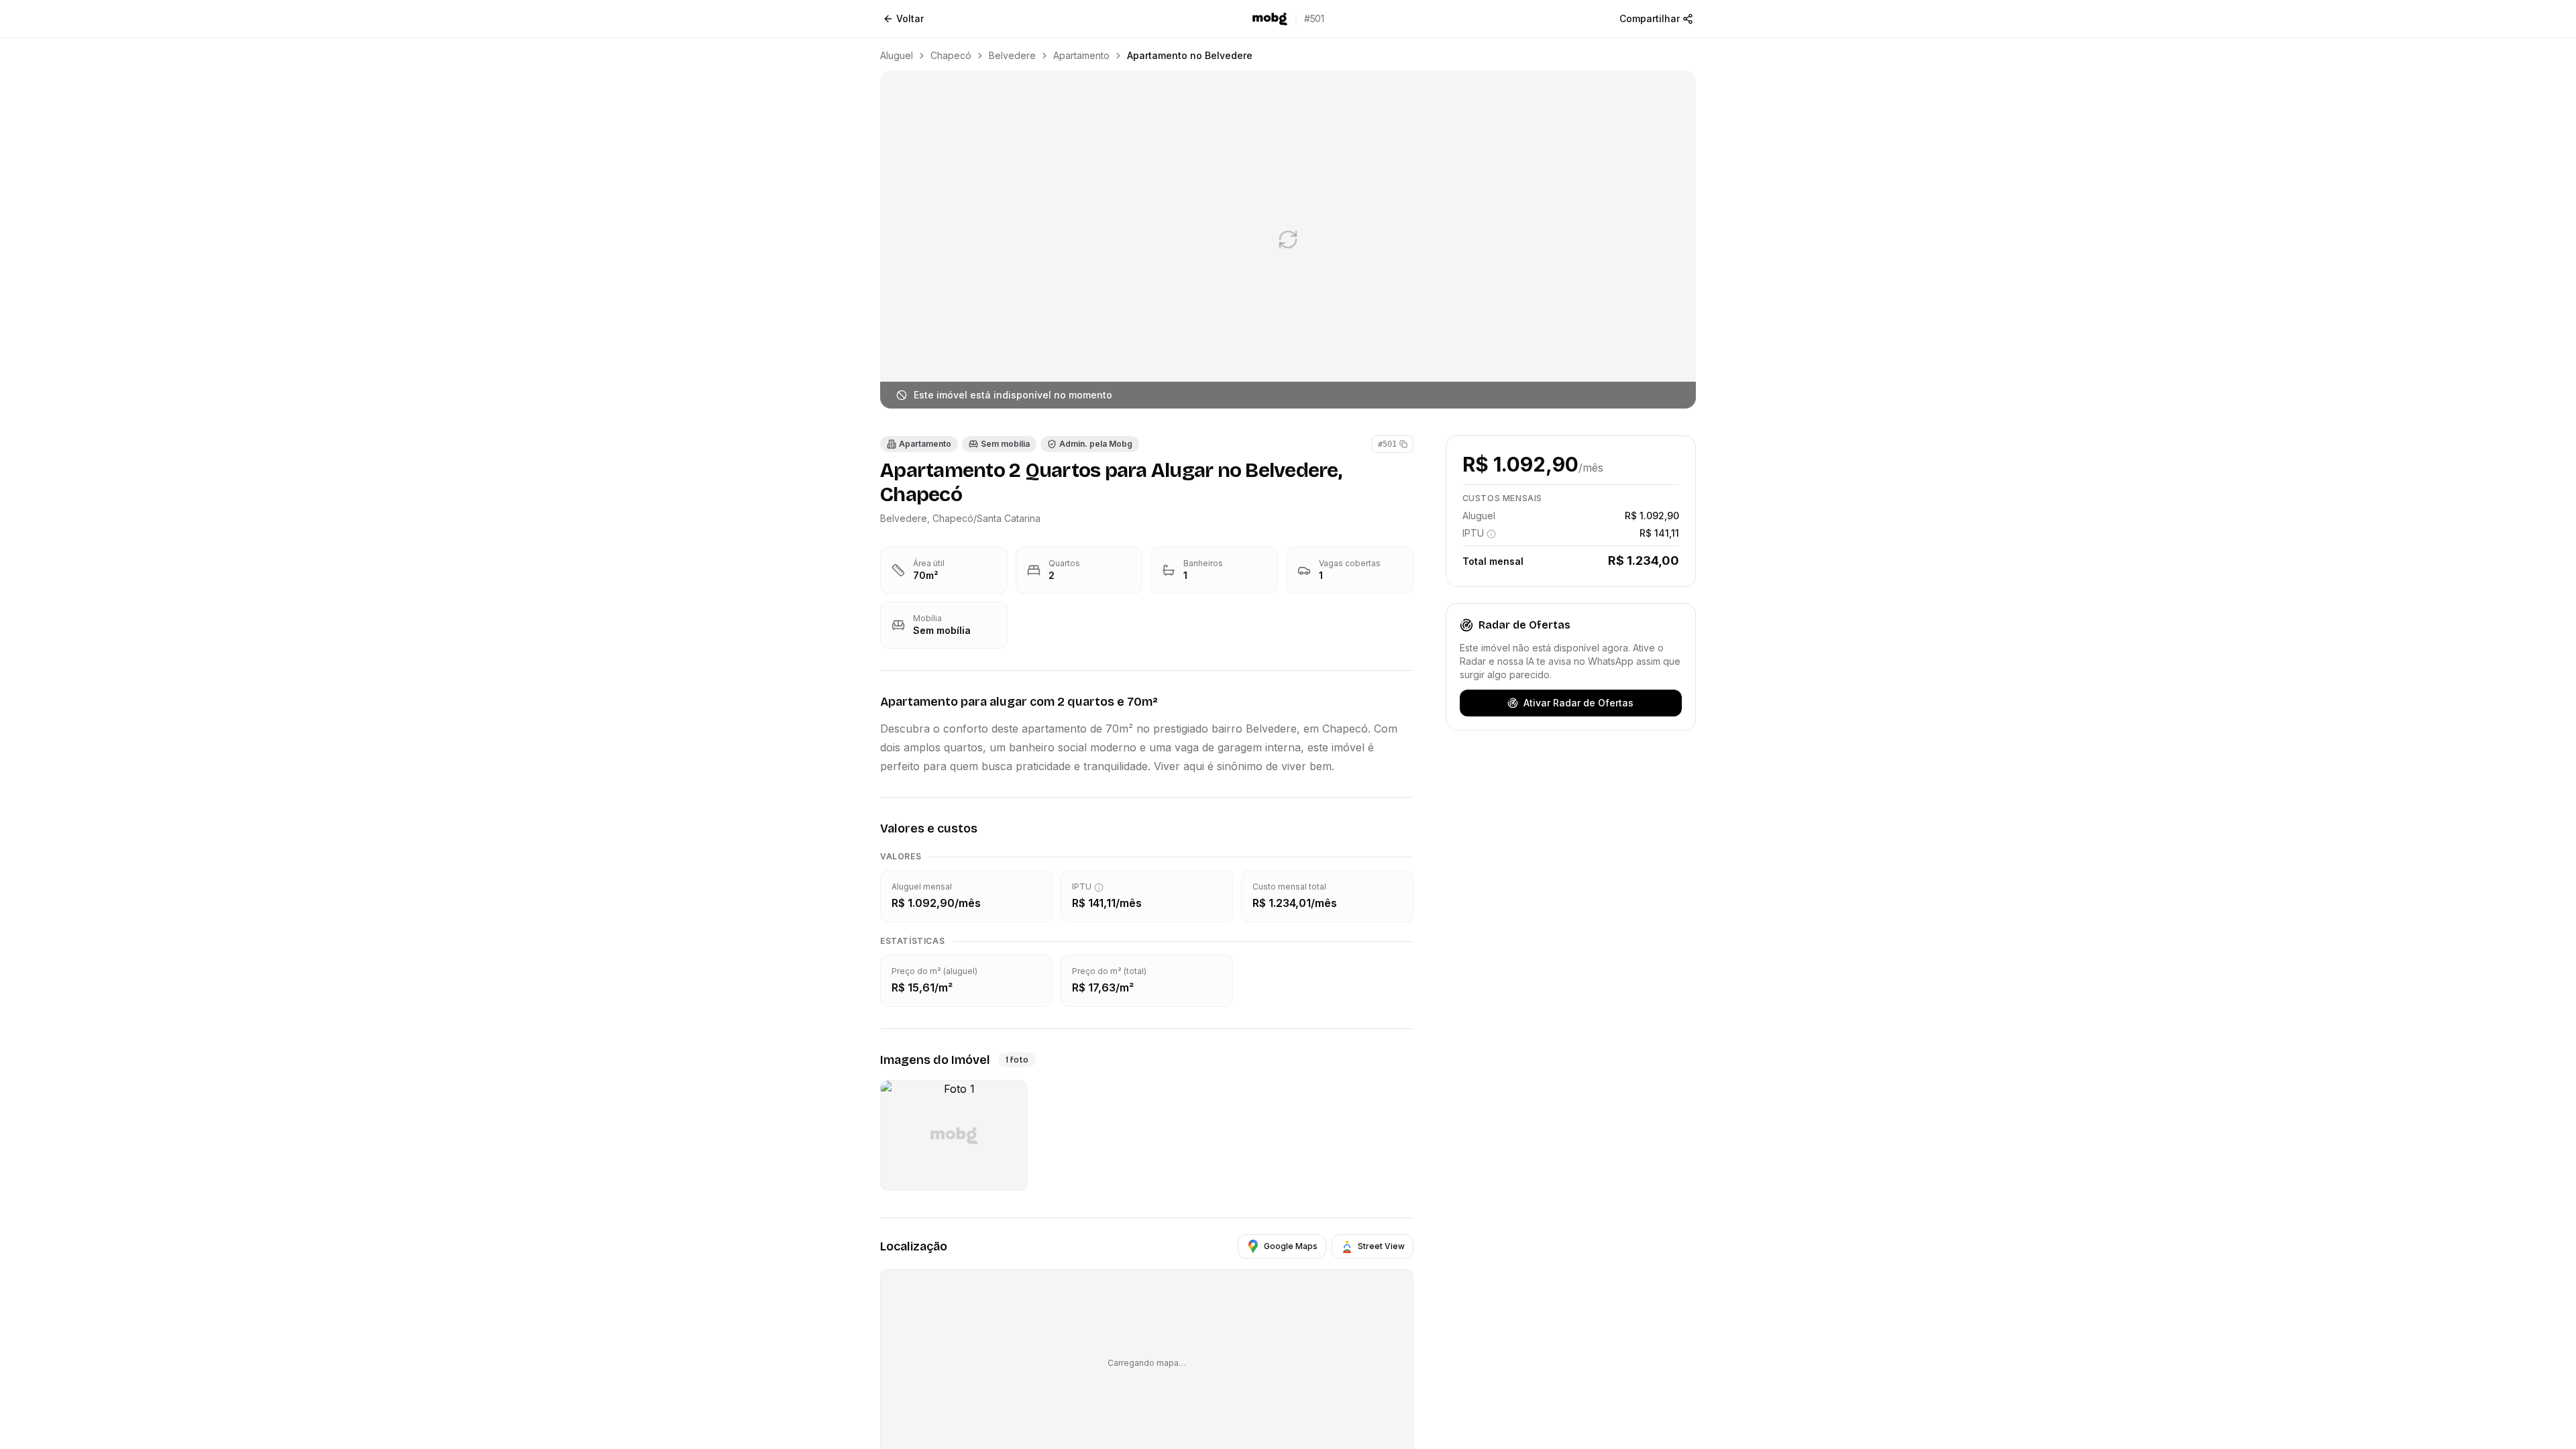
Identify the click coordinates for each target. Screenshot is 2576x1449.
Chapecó (951, 55)
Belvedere (1012, 55)
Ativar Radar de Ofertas (1578, 703)
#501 (1387, 444)
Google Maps (1291, 1246)
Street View (1381, 1246)
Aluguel (897, 55)
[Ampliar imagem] (1288, 239)
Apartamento (1081, 55)
